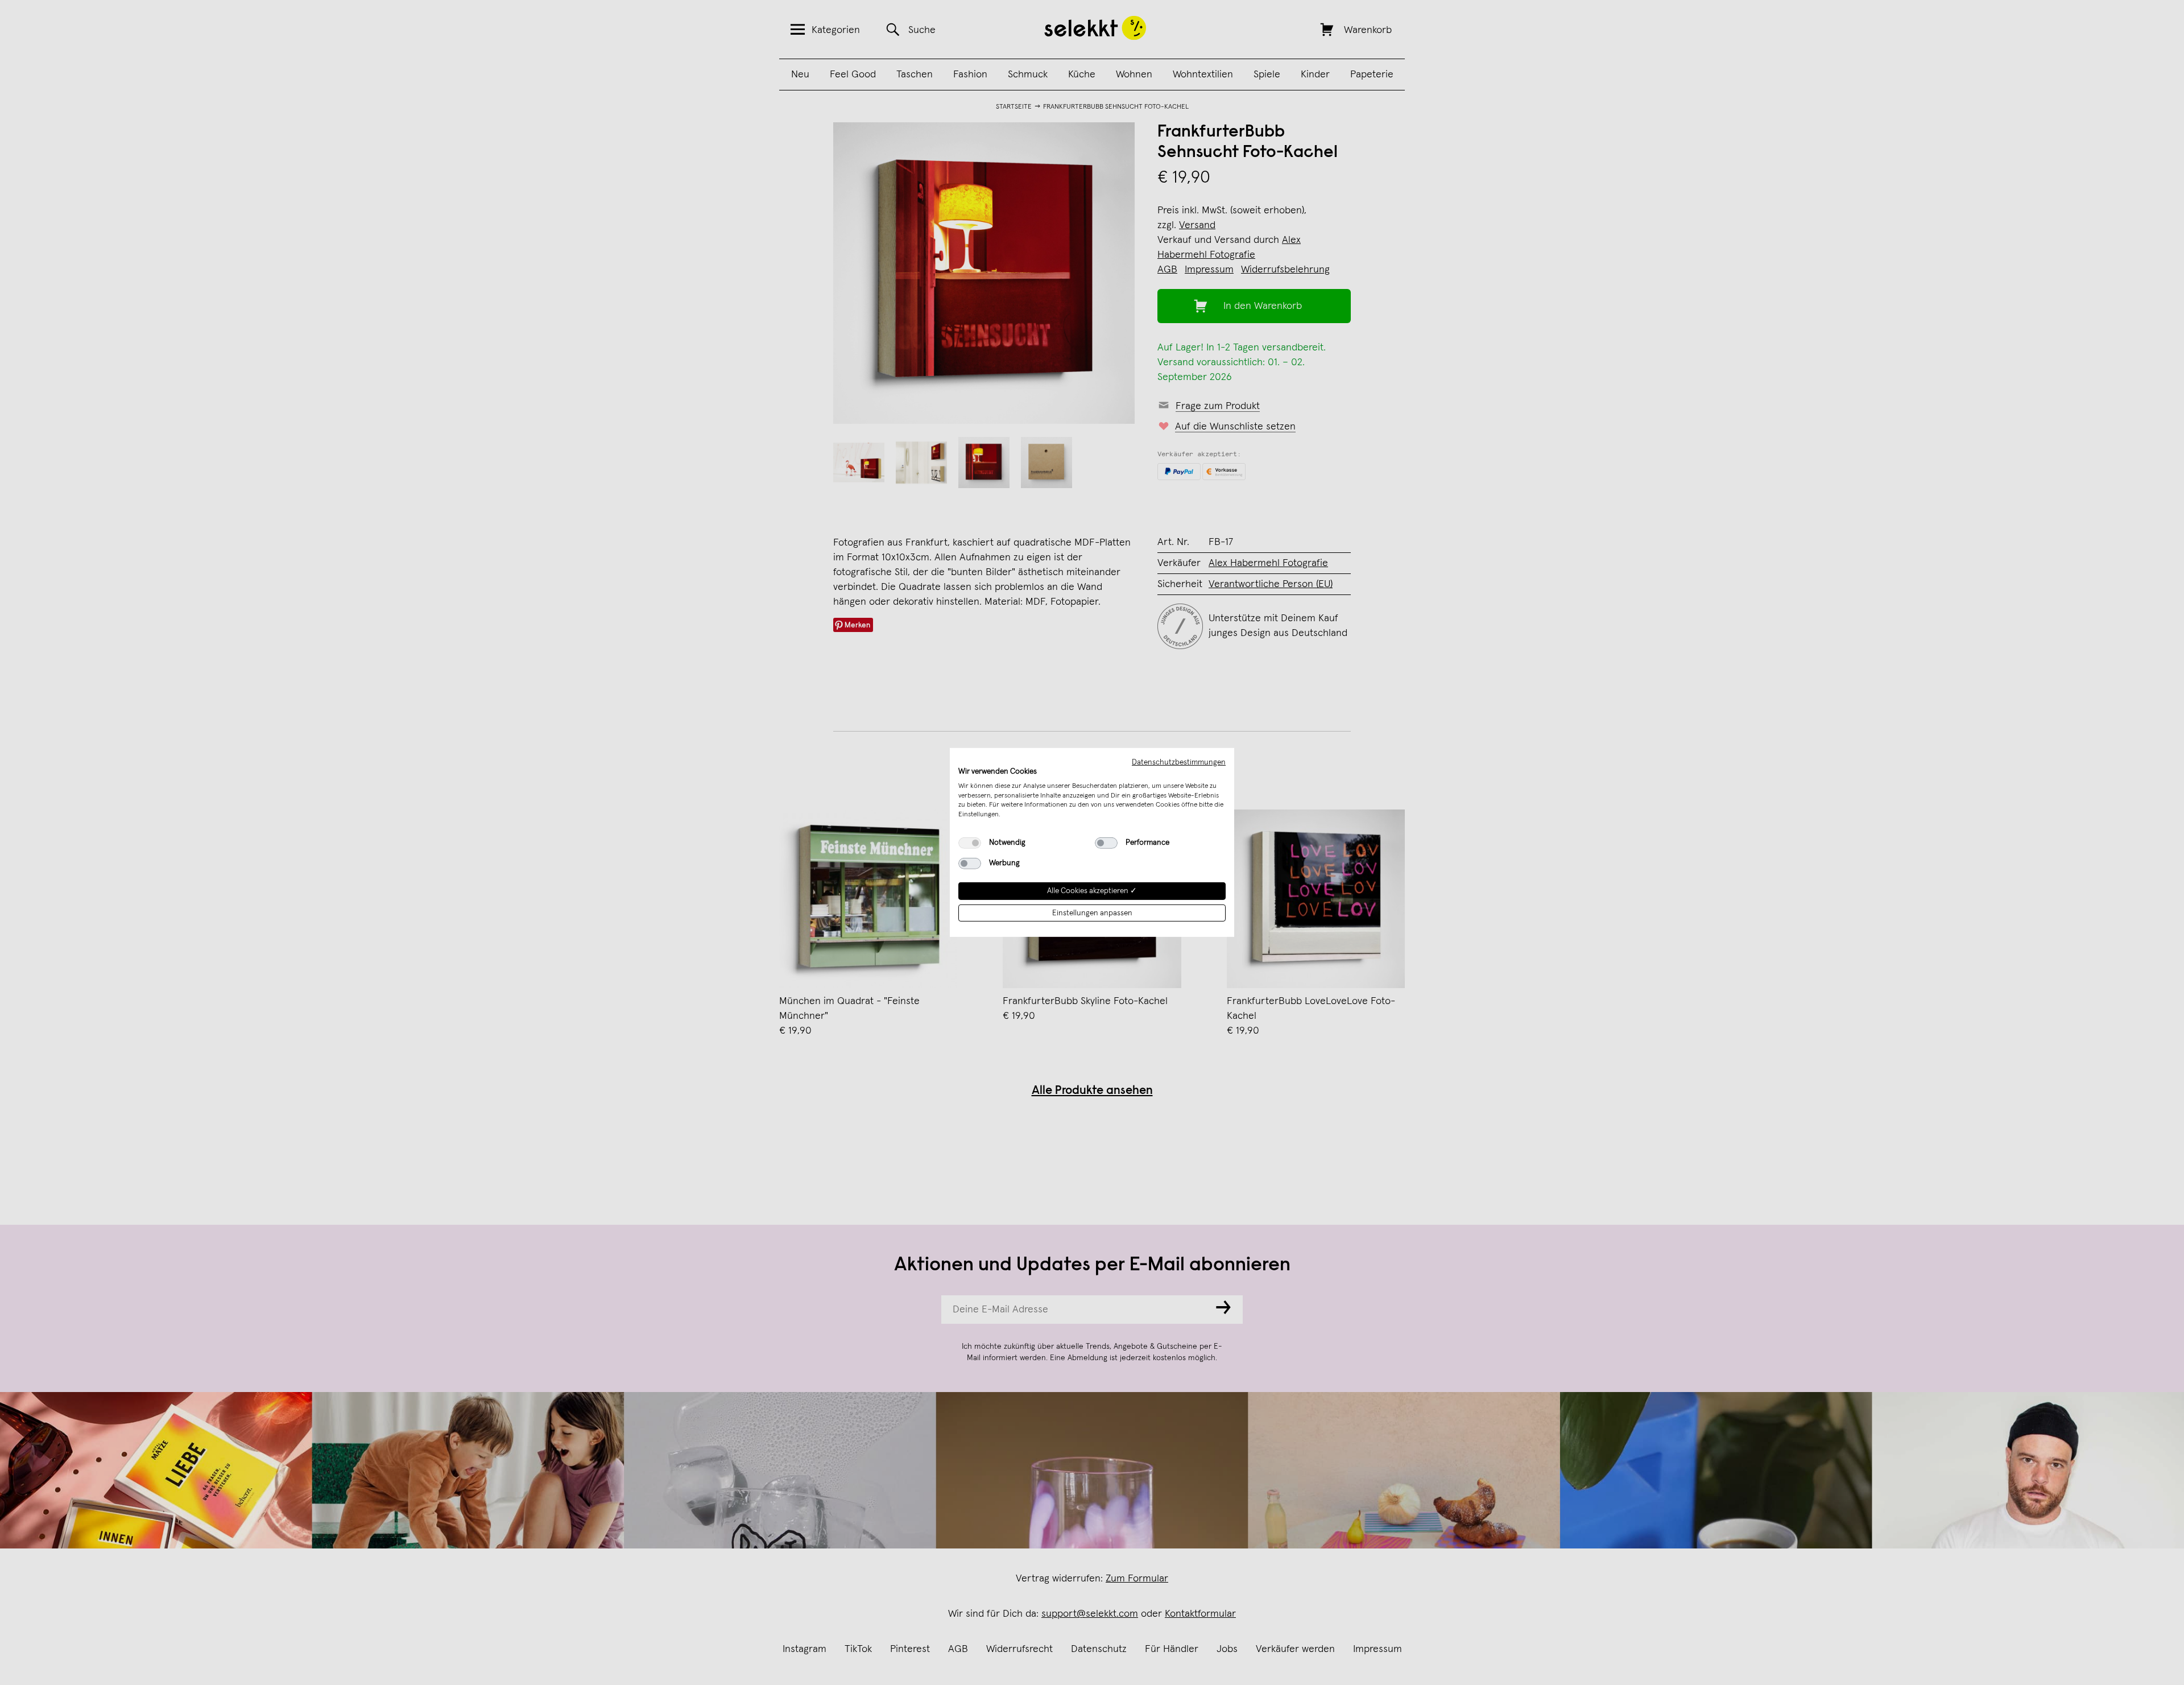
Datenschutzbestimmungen (1179, 762)
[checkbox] (970, 843)
